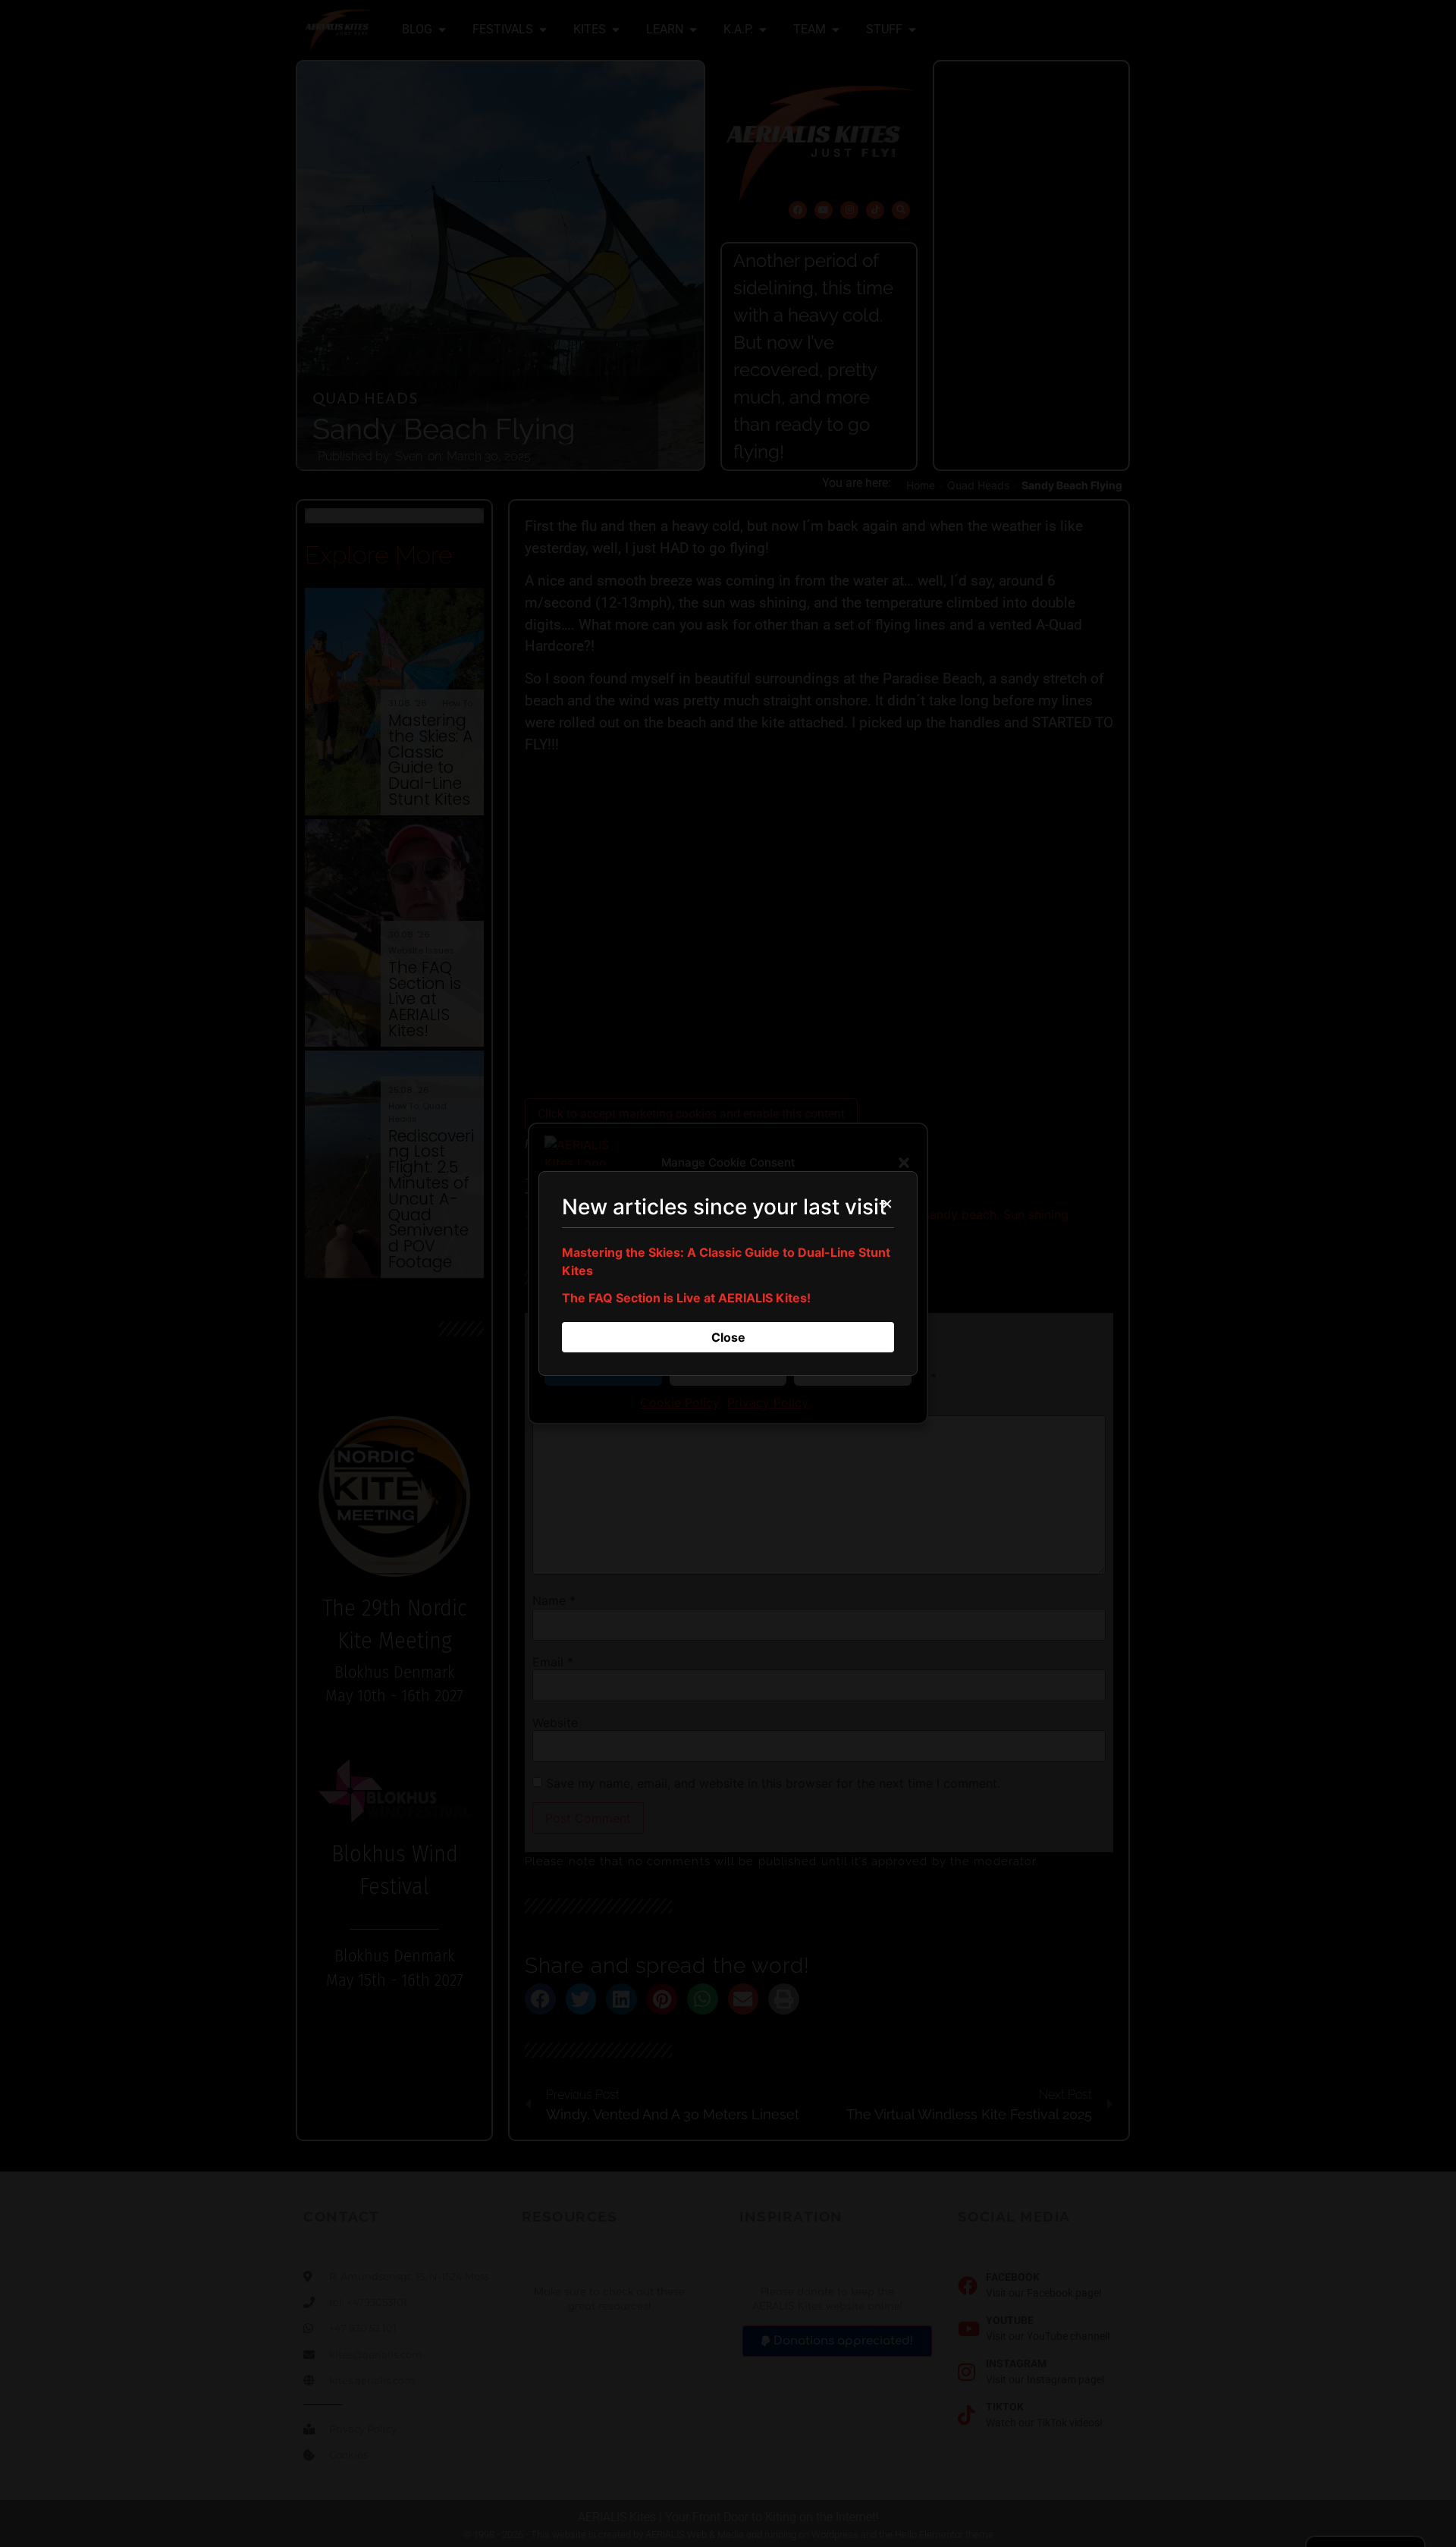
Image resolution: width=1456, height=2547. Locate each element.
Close (728, 1337)
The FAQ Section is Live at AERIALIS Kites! (686, 1298)
